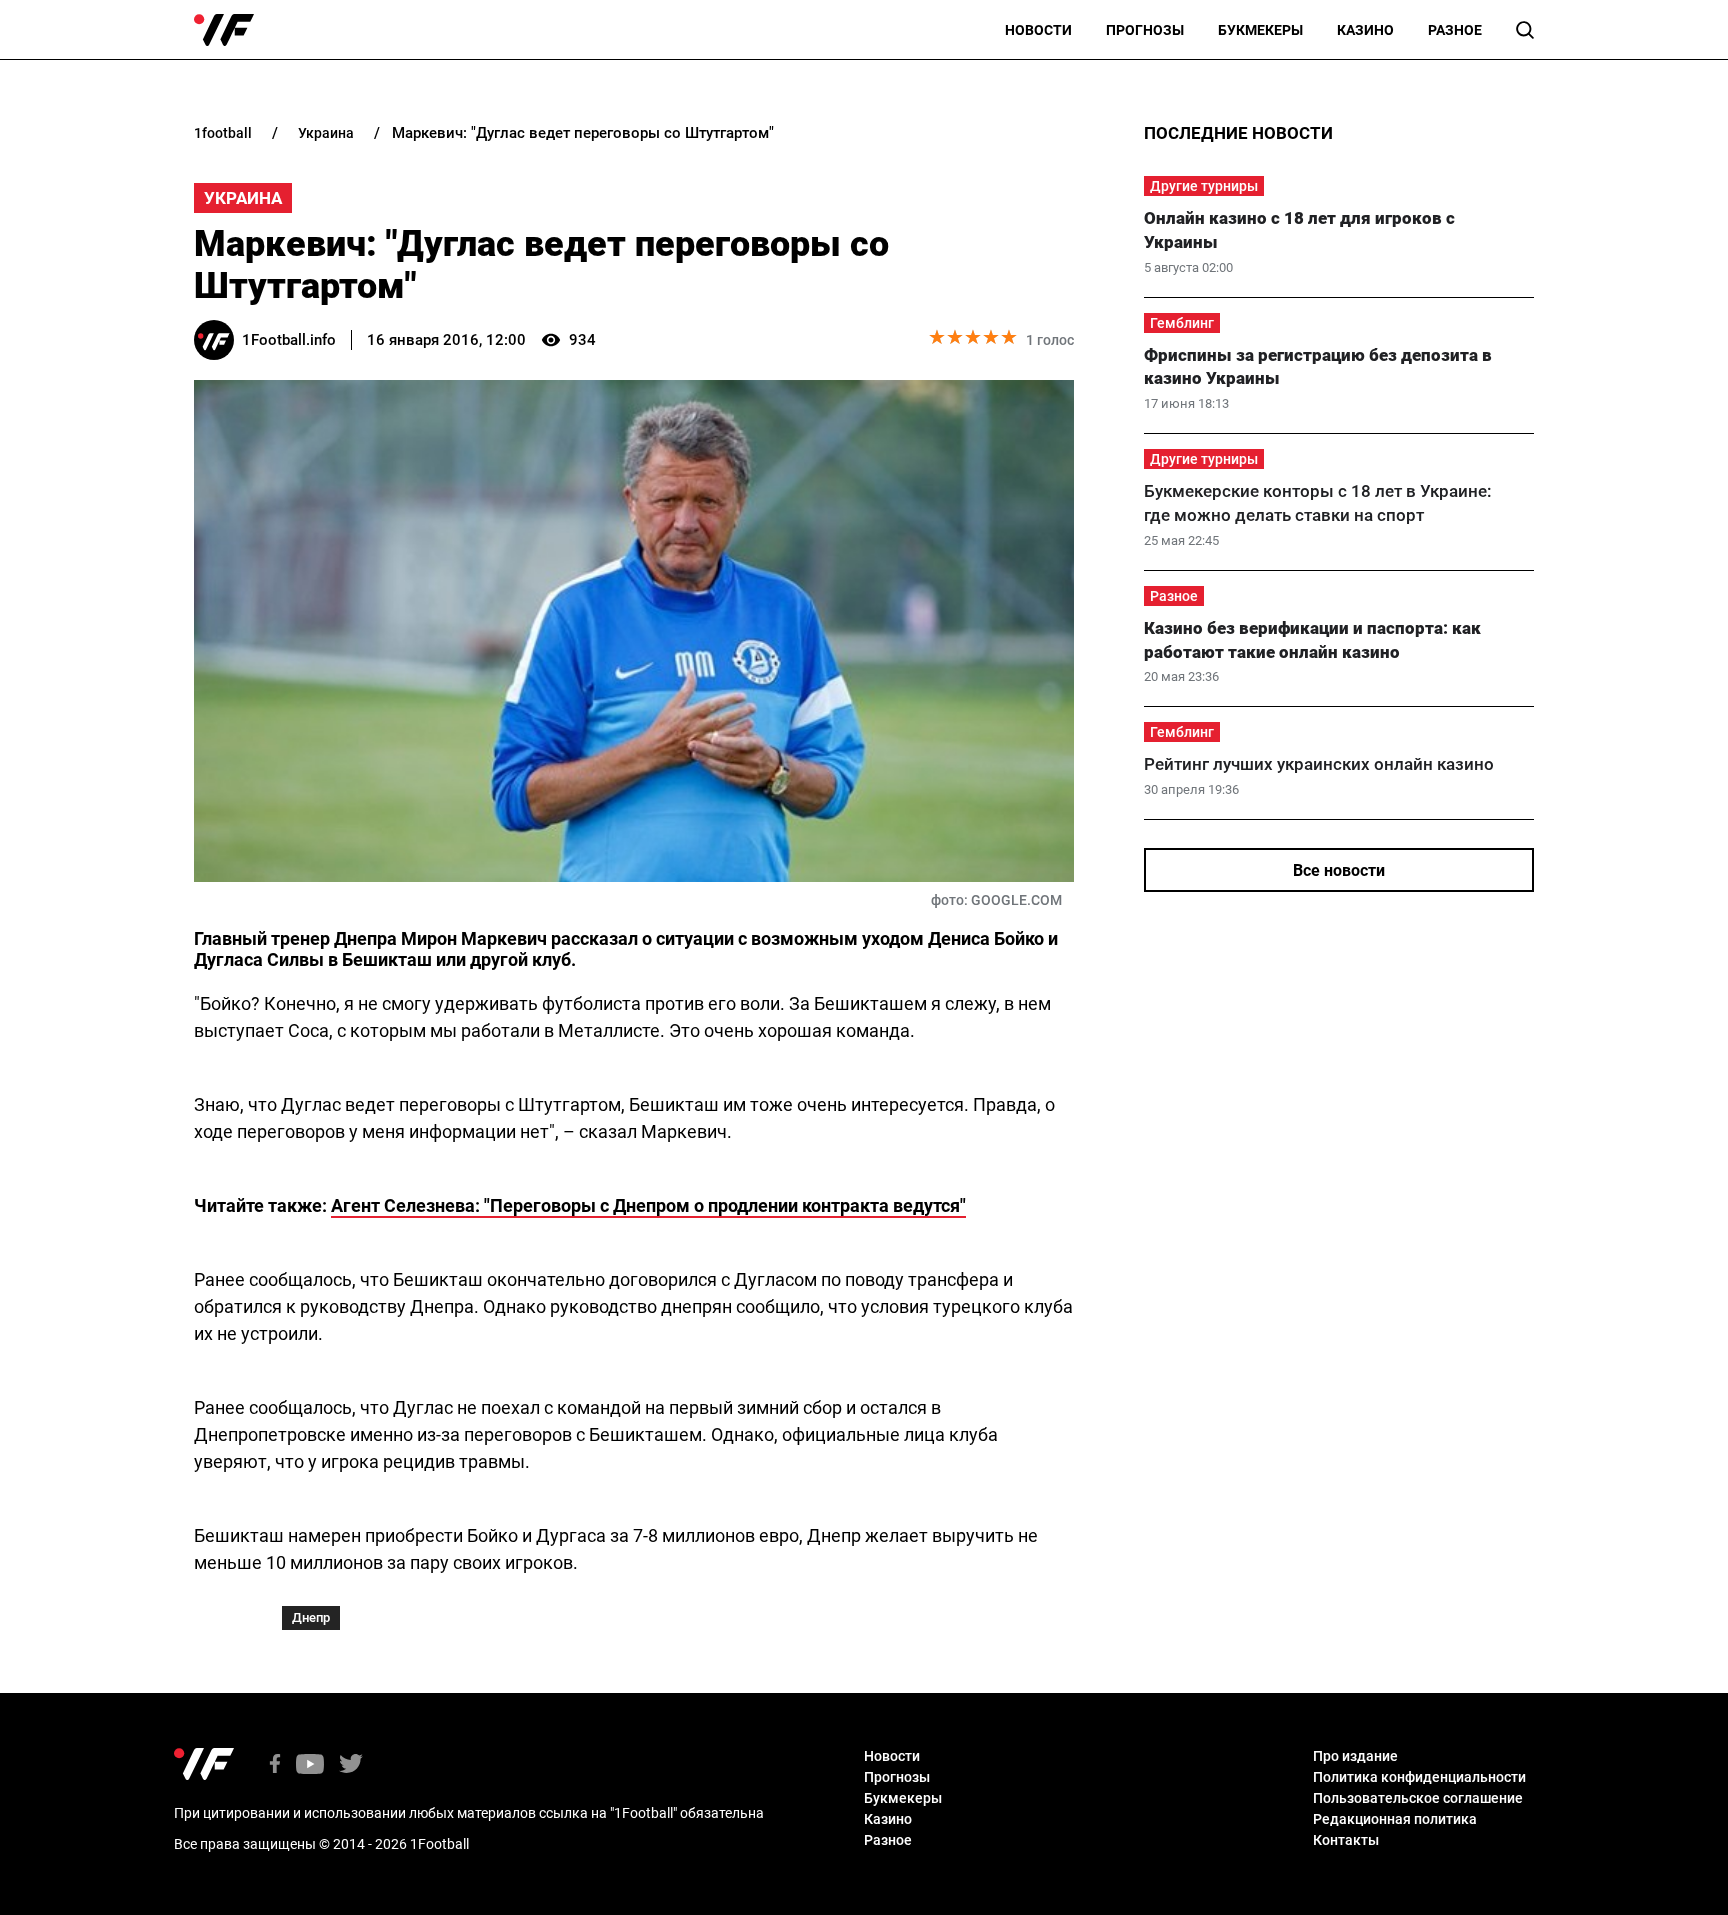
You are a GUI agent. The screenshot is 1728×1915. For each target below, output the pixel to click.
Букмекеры (1260, 30)
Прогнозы (1145, 30)
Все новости (1339, 870)
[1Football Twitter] (351, 1765)
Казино (1365, 30)
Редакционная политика (1395, 1819)
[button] (1525, 30)
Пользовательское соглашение (1418, 1798)
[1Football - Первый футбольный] (224, 30)
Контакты (1346, 1840)
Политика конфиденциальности (1419, 1777)
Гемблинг (1182, 323)
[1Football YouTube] (310, 1765)
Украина (243, 198)
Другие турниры (1204, 186)
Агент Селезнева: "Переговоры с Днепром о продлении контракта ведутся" (648, 1205)
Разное (1455, 30)
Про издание (1355, 1756)
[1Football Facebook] (275, 1765)
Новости (1038, 30)
